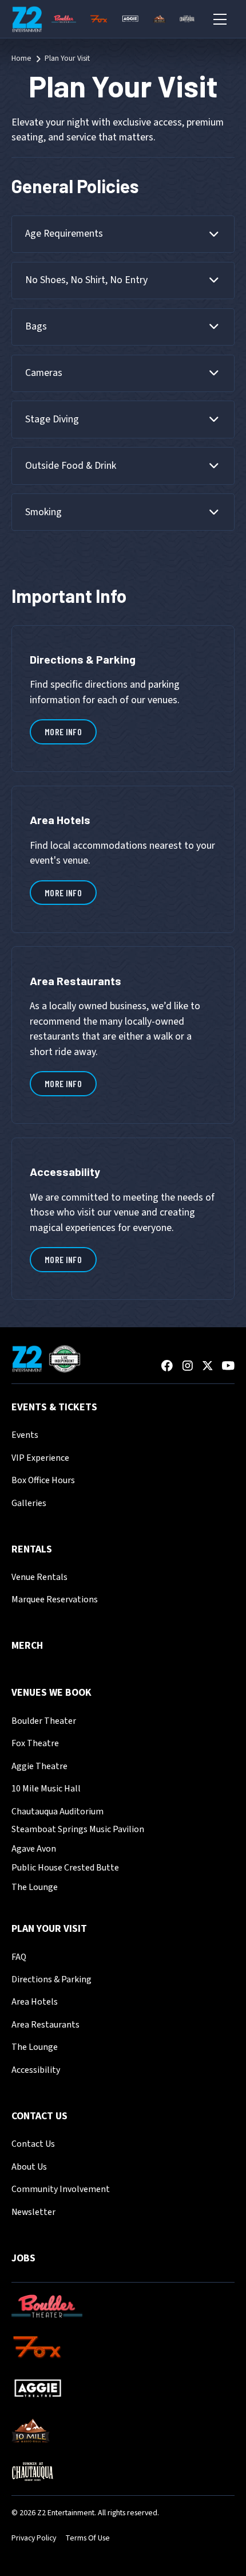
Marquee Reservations (55, 1599)
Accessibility (36, 2070)
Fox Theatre (35, 1743)
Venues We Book (51, 1693)
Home (21, 59)
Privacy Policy (34, 2538)
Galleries (29, 1503)
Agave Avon (34, 1849)
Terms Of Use (88, 2538)
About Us (29, 2167)
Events (25, 1435)
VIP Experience (40, 1458)
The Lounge (35, 1887)
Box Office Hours (43, 1480)
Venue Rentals (39, 1577)
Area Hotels (35, 2002)
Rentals (32, 1549)
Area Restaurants (45, 2025)
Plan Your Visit (49, 1929)
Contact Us (39, 2116)
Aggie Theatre (39, 1766)
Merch (27, 1646)
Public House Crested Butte (65, 1868)
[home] (27, 19)
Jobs (23, 2258)
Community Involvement (61, 2189)
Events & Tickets (54, 1407)
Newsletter (33, 2212)
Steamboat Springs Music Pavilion (78, 1829)
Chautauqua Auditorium (57, 1812)
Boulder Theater (44, 1721)
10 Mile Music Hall (46, 1789)
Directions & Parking (51, 1979)
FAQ (19, 1957)
